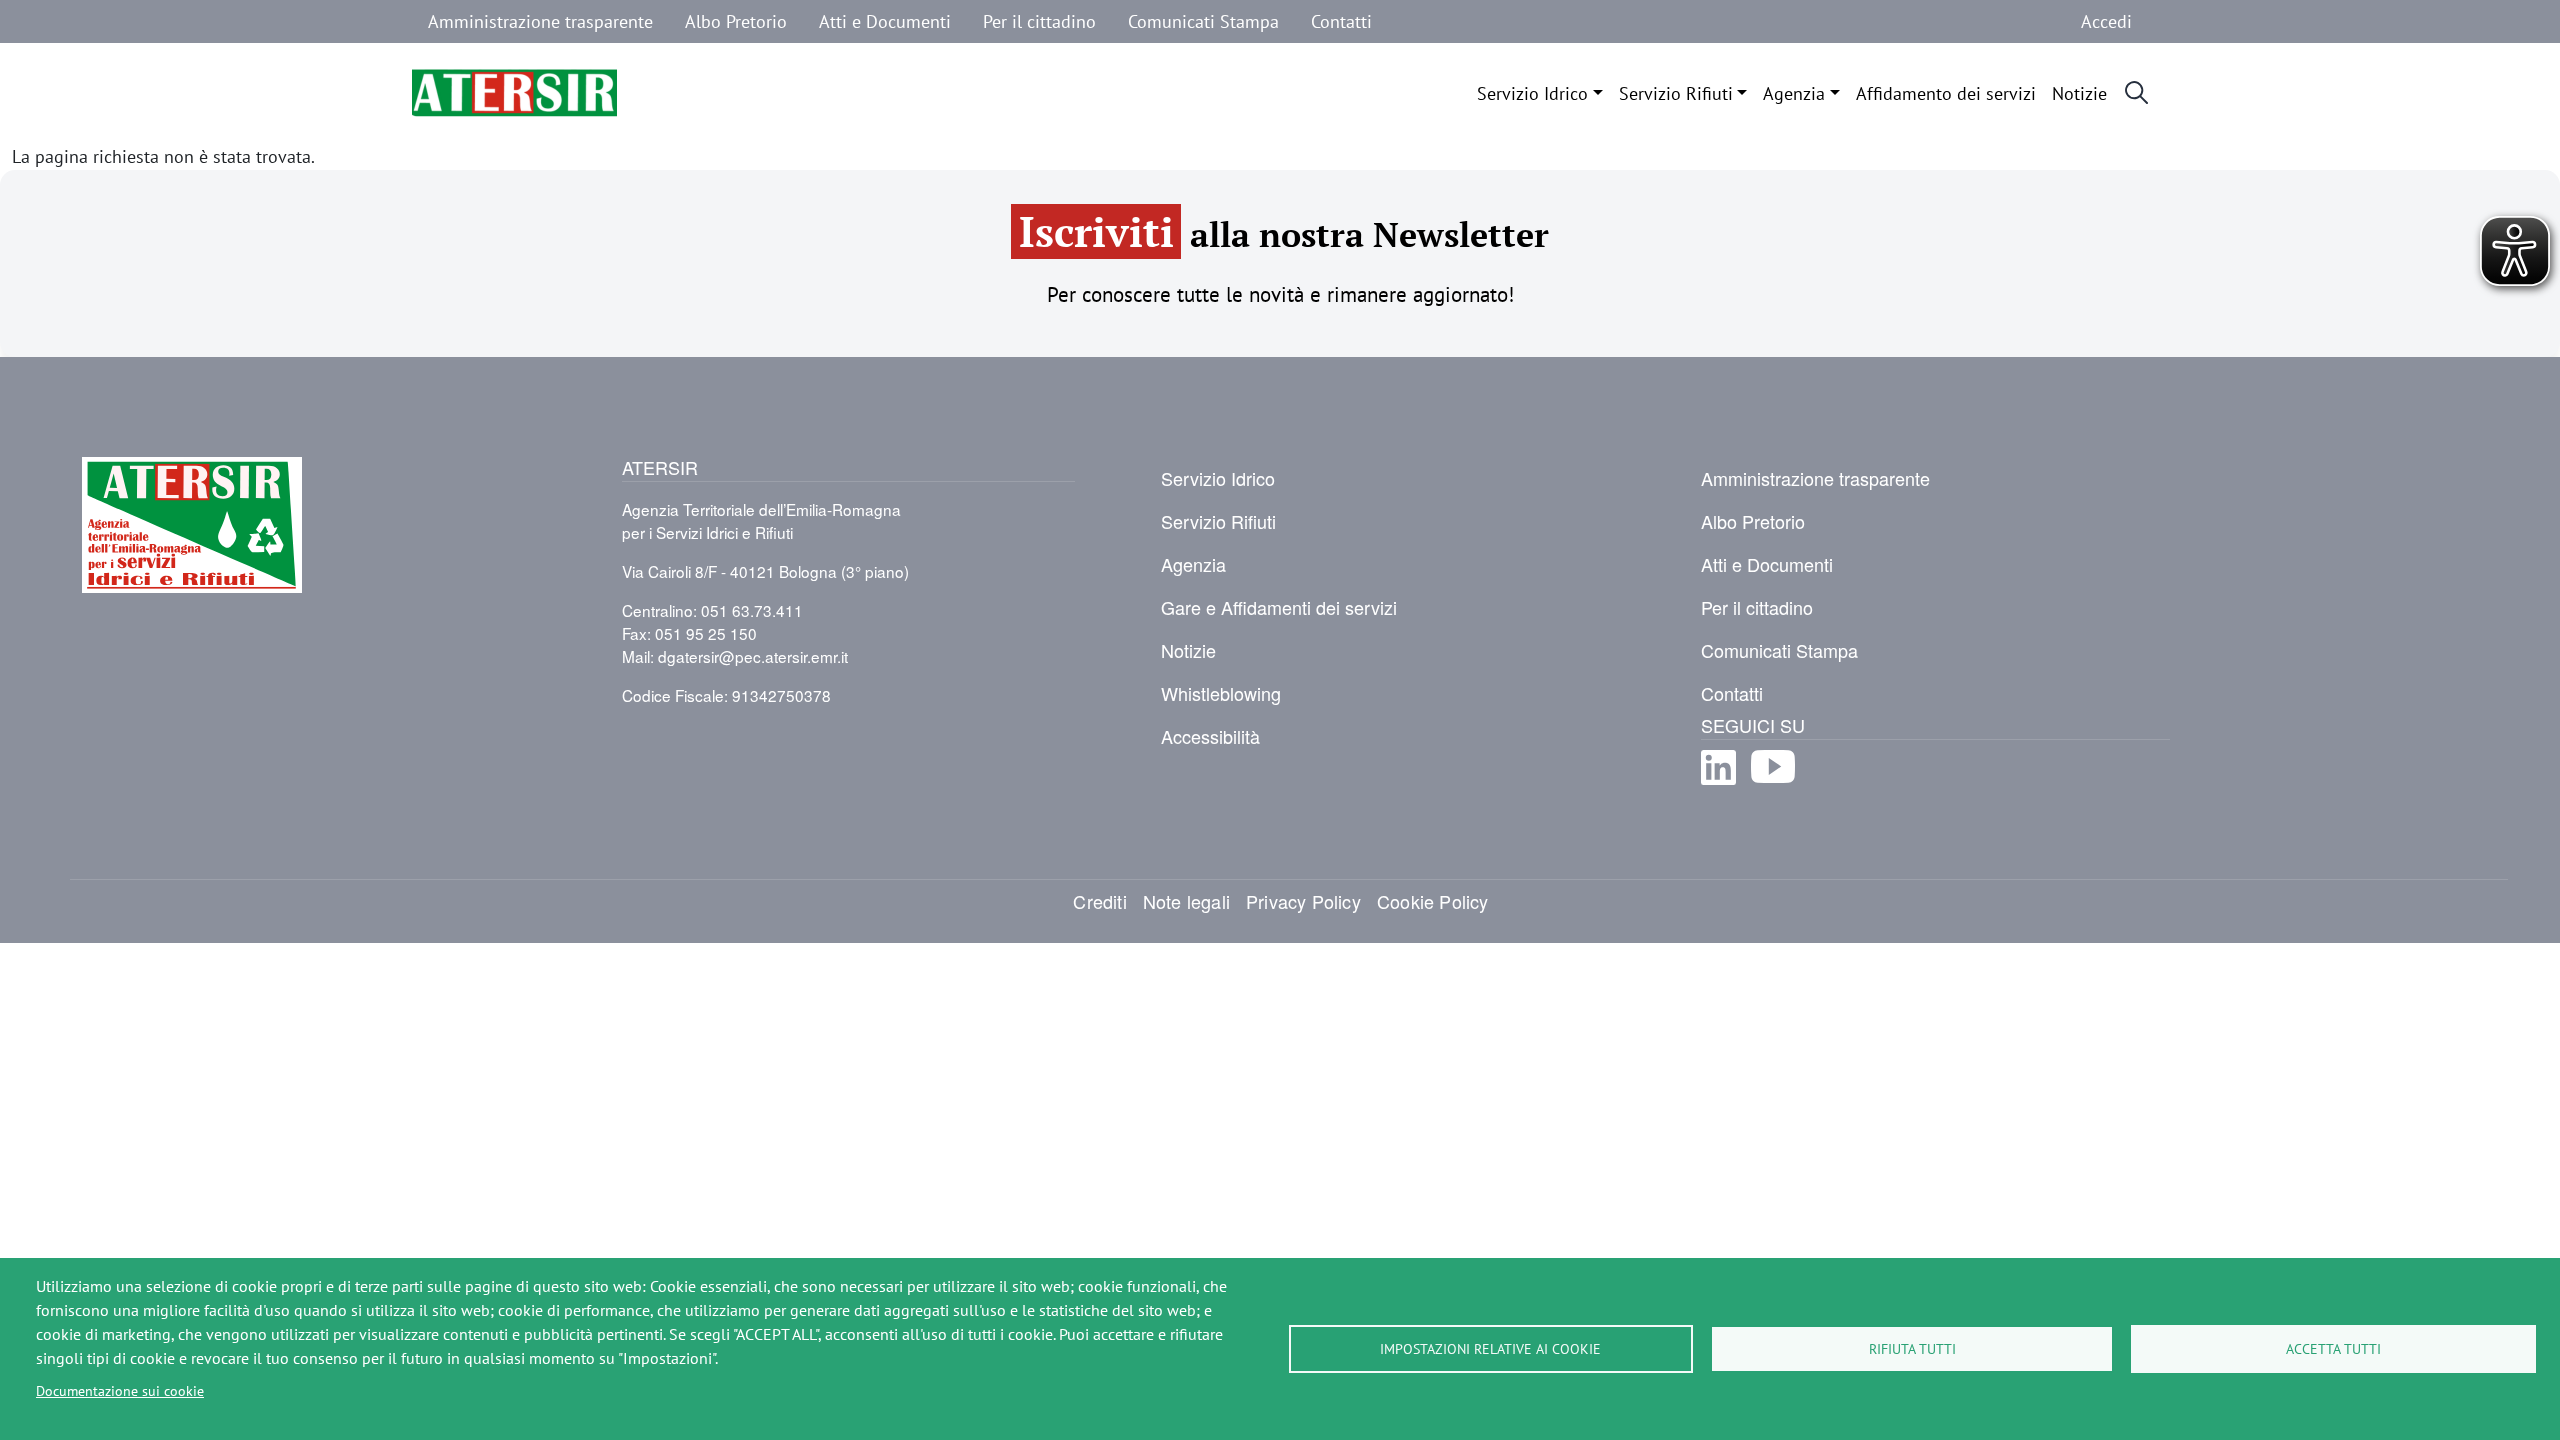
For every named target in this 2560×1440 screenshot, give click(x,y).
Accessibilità (1210, 736)
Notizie (2079, 93)
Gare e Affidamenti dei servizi (1279, 607)
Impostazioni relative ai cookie (1490, 1348)
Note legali (1186, 901)
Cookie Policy (1433, 901)
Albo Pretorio (736, 21)
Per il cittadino (1039, 21)
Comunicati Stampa (1203, 21)
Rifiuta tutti (1912, 1348)
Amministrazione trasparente (540, 21)
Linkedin (1718, 784)
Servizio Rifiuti (1676, 93)
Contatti (1341, 21)
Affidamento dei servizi (1946, 93)
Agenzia (1794, 93)
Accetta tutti (2333, 1348)
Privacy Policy (1303, 901)
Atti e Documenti (885, 21)
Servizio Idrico (1532, 93)
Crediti (1099, 901)
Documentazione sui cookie (120, 1390)
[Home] (514, 93)
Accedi (2106, 21)
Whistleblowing (1221, 693)
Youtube (1773, 784)
